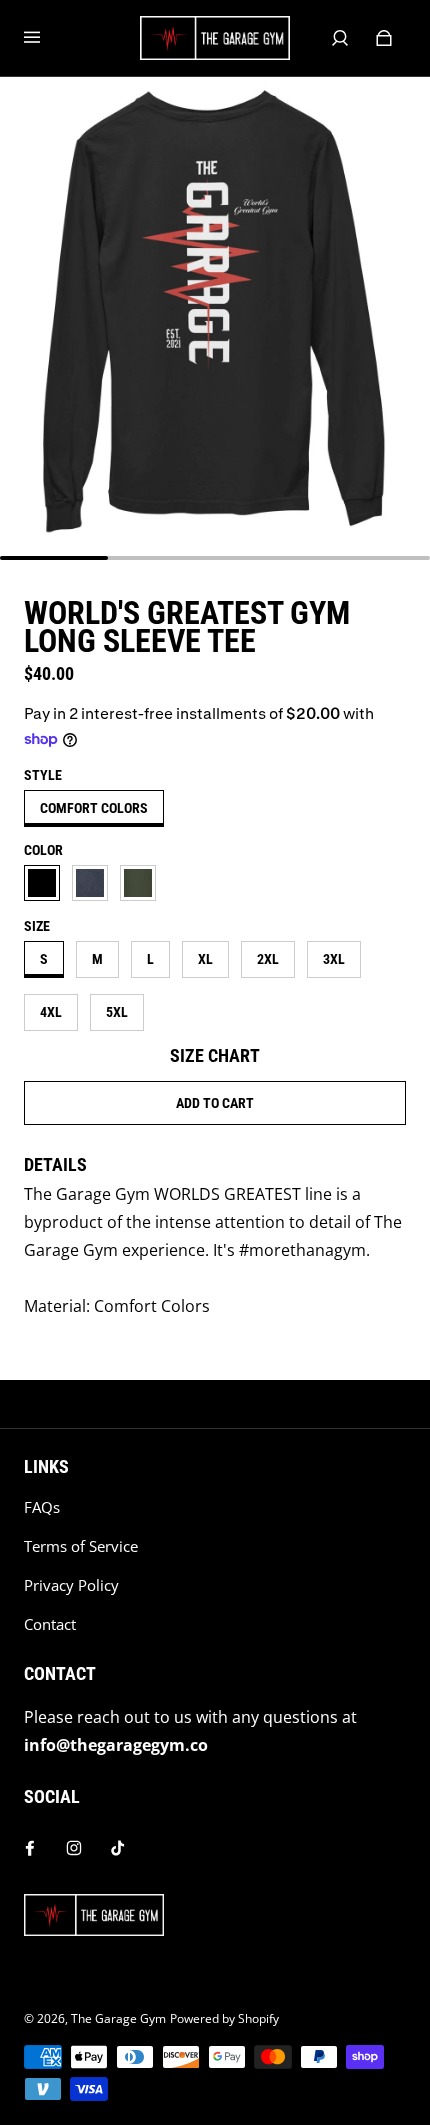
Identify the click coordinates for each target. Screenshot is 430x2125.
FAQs (42, 1507)
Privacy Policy (71, 1585)
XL (205, 959)
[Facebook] (30, 1848)
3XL (334, 959)
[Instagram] (74, 1848)
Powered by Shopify (224, 2018)
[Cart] (384, 38)
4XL (51, 1012)
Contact (50, 1624)
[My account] (340, 38)
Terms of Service (81, 1546)
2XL (268, 959)
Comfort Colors (94, 808)
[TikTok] (118, 1848)
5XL (117, 1012)
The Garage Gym (118, 2018)
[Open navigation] (46, 38)
